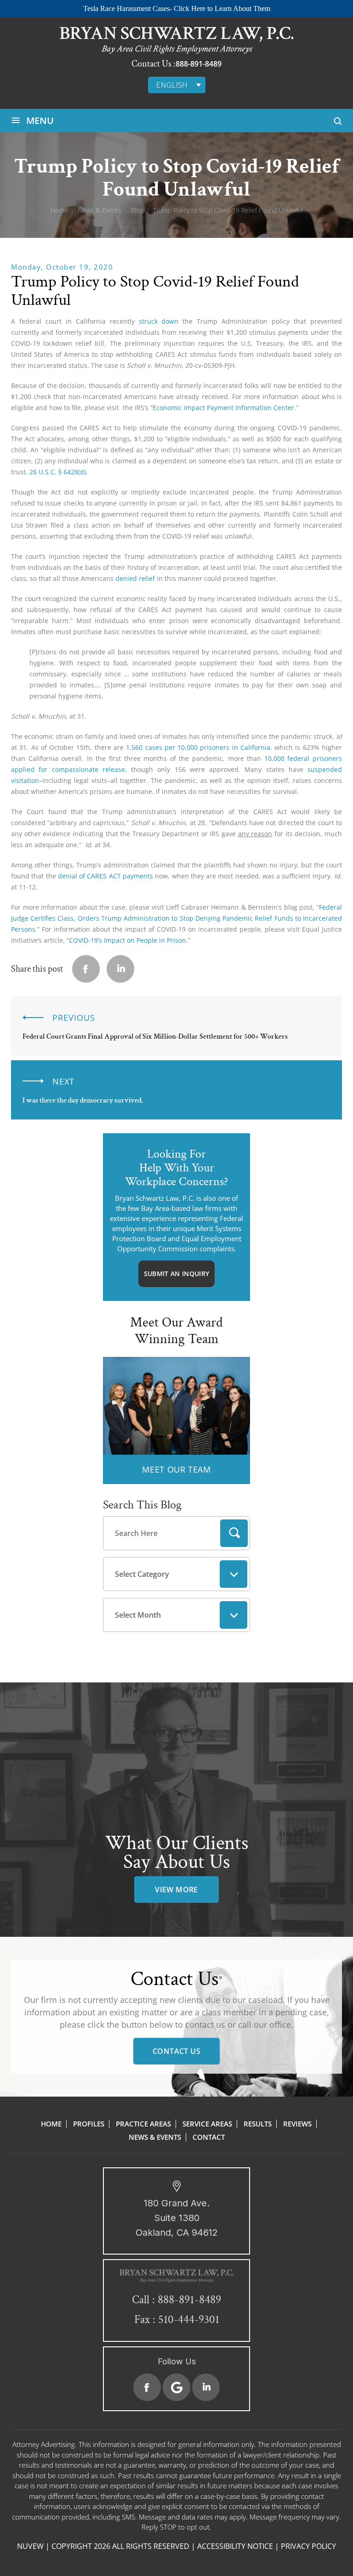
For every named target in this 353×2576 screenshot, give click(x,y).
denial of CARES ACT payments (105, 876)
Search (234, 1533)
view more (176, 1890)
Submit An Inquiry (176, 1274)
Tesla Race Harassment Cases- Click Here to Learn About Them (177, 8)
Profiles (89, 2124)
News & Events (155, 2137)
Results (258, 2124)
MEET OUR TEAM (176, 1469)
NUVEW (30, 2546)
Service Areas (207, 2124)
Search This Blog (142, 1505)
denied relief (135, 578)
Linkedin (120, 969)
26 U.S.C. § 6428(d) (58, 472)
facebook (86, 969)
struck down (159, 321)
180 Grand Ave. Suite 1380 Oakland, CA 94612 (177, 2218)
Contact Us (176, 2051)
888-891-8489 (199, 64)
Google (176, 2387)
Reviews (297, 2124)
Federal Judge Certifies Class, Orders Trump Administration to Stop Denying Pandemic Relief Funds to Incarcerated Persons (176, 918)
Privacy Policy (308, 2546)
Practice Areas (143, 2124)
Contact (209, 2137)
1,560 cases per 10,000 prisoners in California (198, 747)
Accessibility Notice (235, 2546)
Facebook (147, 2387)
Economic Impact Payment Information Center (223, 408)
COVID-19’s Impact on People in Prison (128, 940)
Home (51, 2124)
